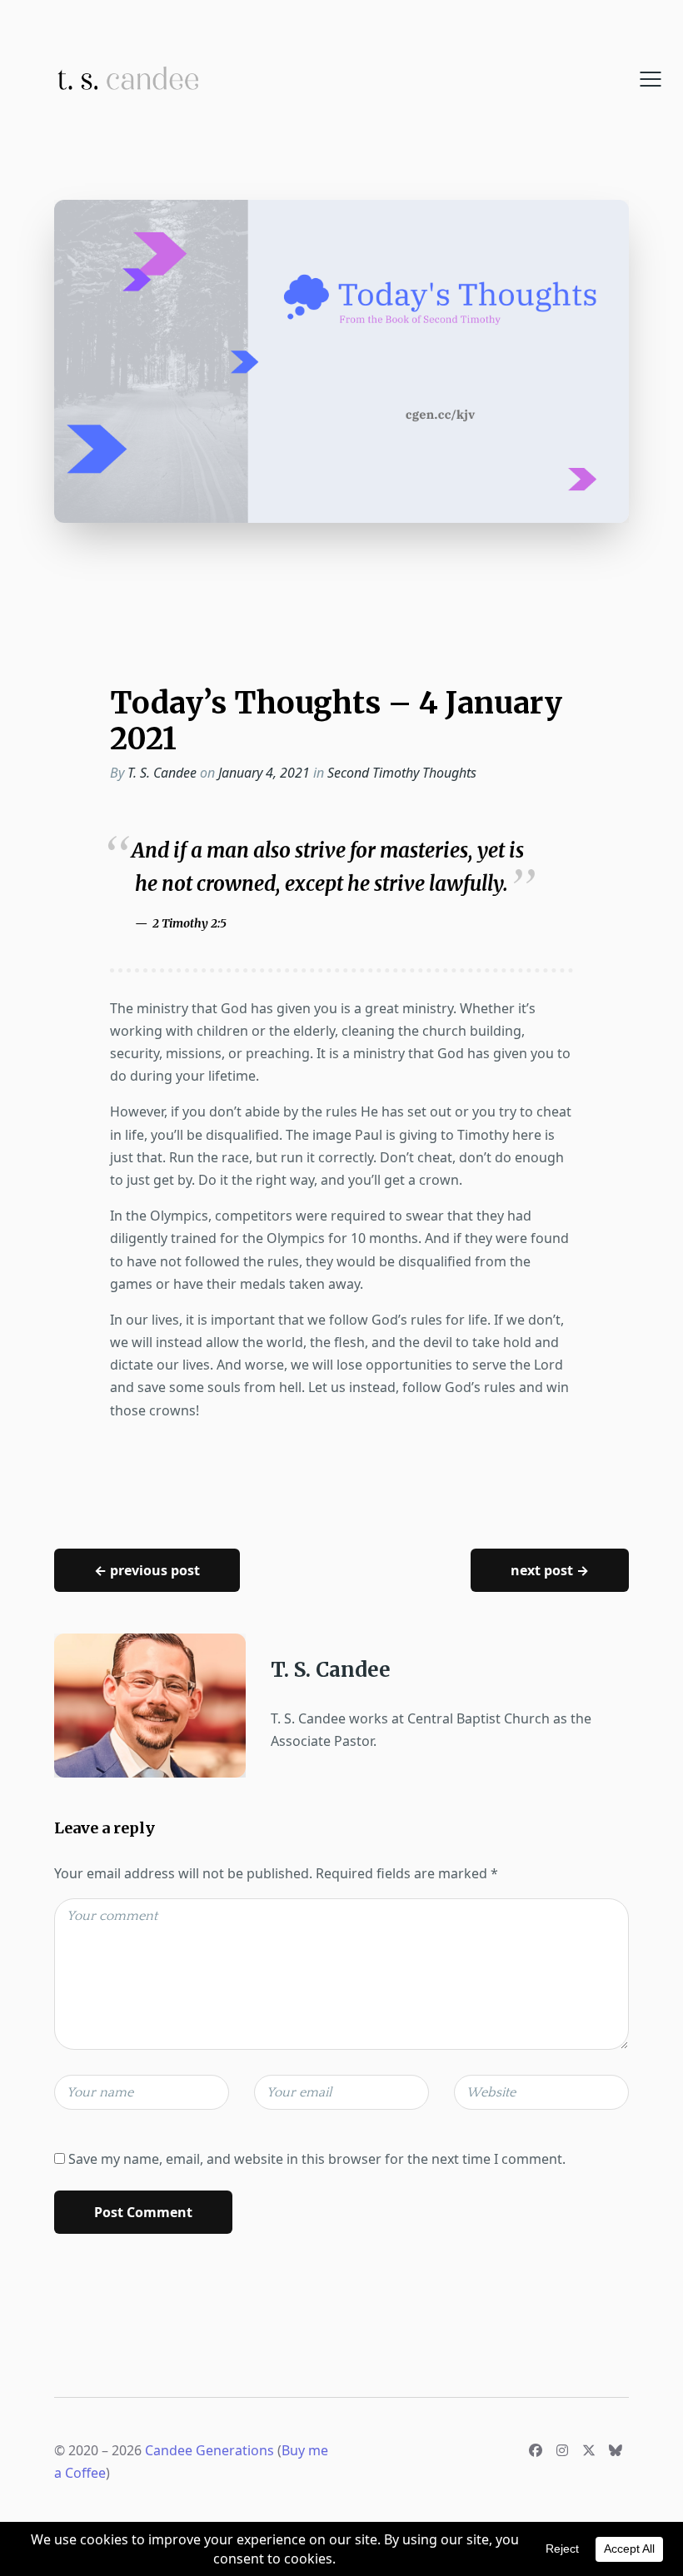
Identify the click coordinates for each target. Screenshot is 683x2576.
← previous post (147, 1570)
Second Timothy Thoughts (402, 773)
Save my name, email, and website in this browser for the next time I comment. (317, 2159)
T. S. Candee (162, 773)
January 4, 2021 (266, 773)
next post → (550, 1570)
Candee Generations (209, 2450)
